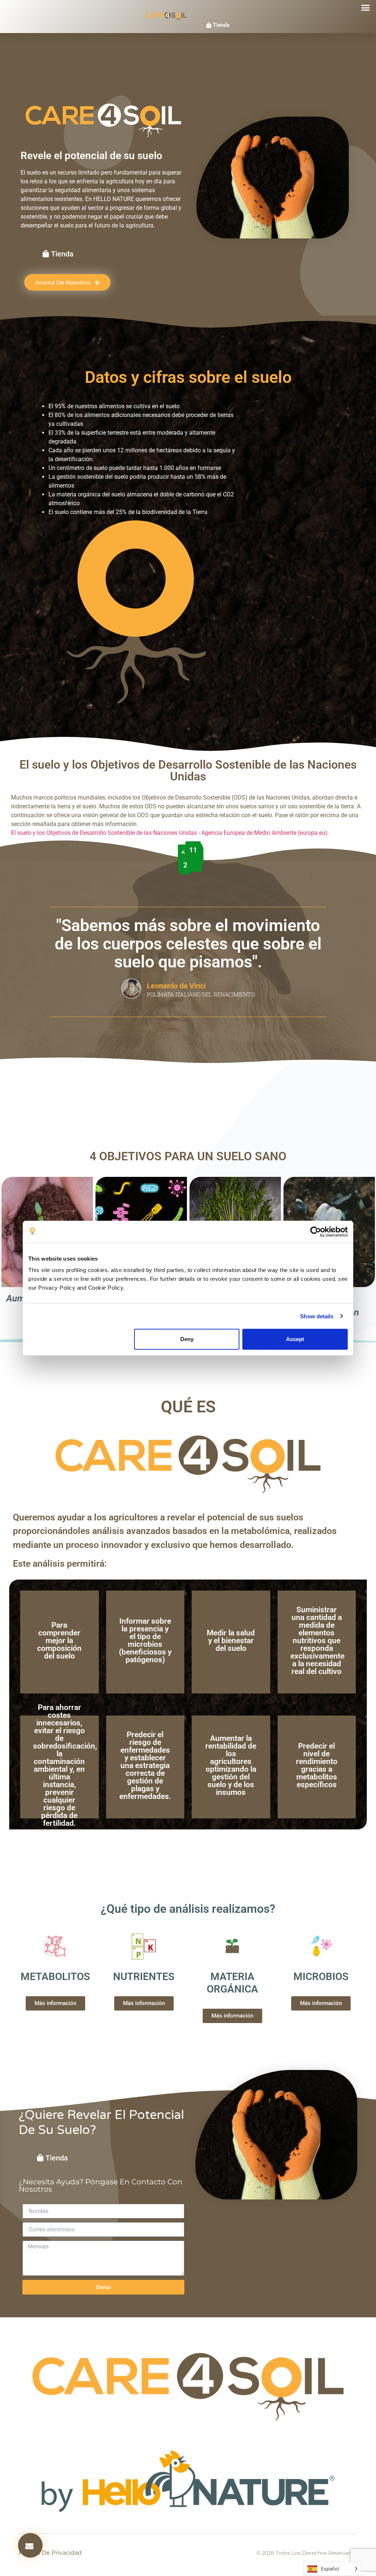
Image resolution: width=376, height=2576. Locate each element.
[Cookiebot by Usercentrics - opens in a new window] (316, 1232)
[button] (366, 8)
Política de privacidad (50, 2553)
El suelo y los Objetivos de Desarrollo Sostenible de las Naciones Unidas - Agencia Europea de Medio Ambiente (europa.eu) (169, 833)
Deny (187, 1339)
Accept (295, 1339)
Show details (317, 1316)
